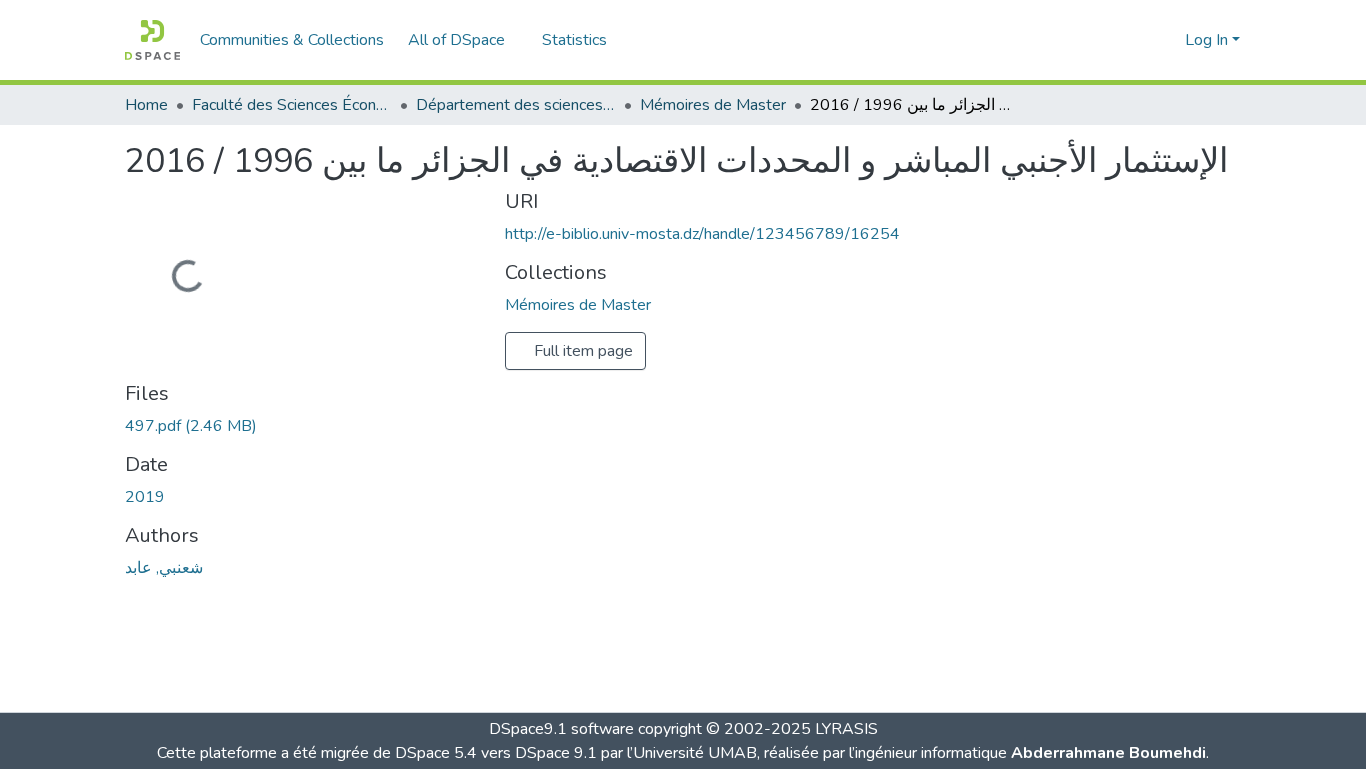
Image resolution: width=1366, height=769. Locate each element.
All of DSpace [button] (456, 40)
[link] (303, 426)
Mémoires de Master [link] (713, 105)
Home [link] (146, 105)
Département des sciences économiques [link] (516, 105)
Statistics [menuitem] (574, 40)
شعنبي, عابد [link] (164, 568)
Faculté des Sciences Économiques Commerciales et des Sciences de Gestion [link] (292, 105)
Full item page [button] (581, 351)
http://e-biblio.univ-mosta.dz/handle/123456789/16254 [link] (702, 234)
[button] (152, 40)
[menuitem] (463, 40)
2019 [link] (145, 497)
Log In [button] (1208, 40)
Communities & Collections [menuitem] (292, 40)
